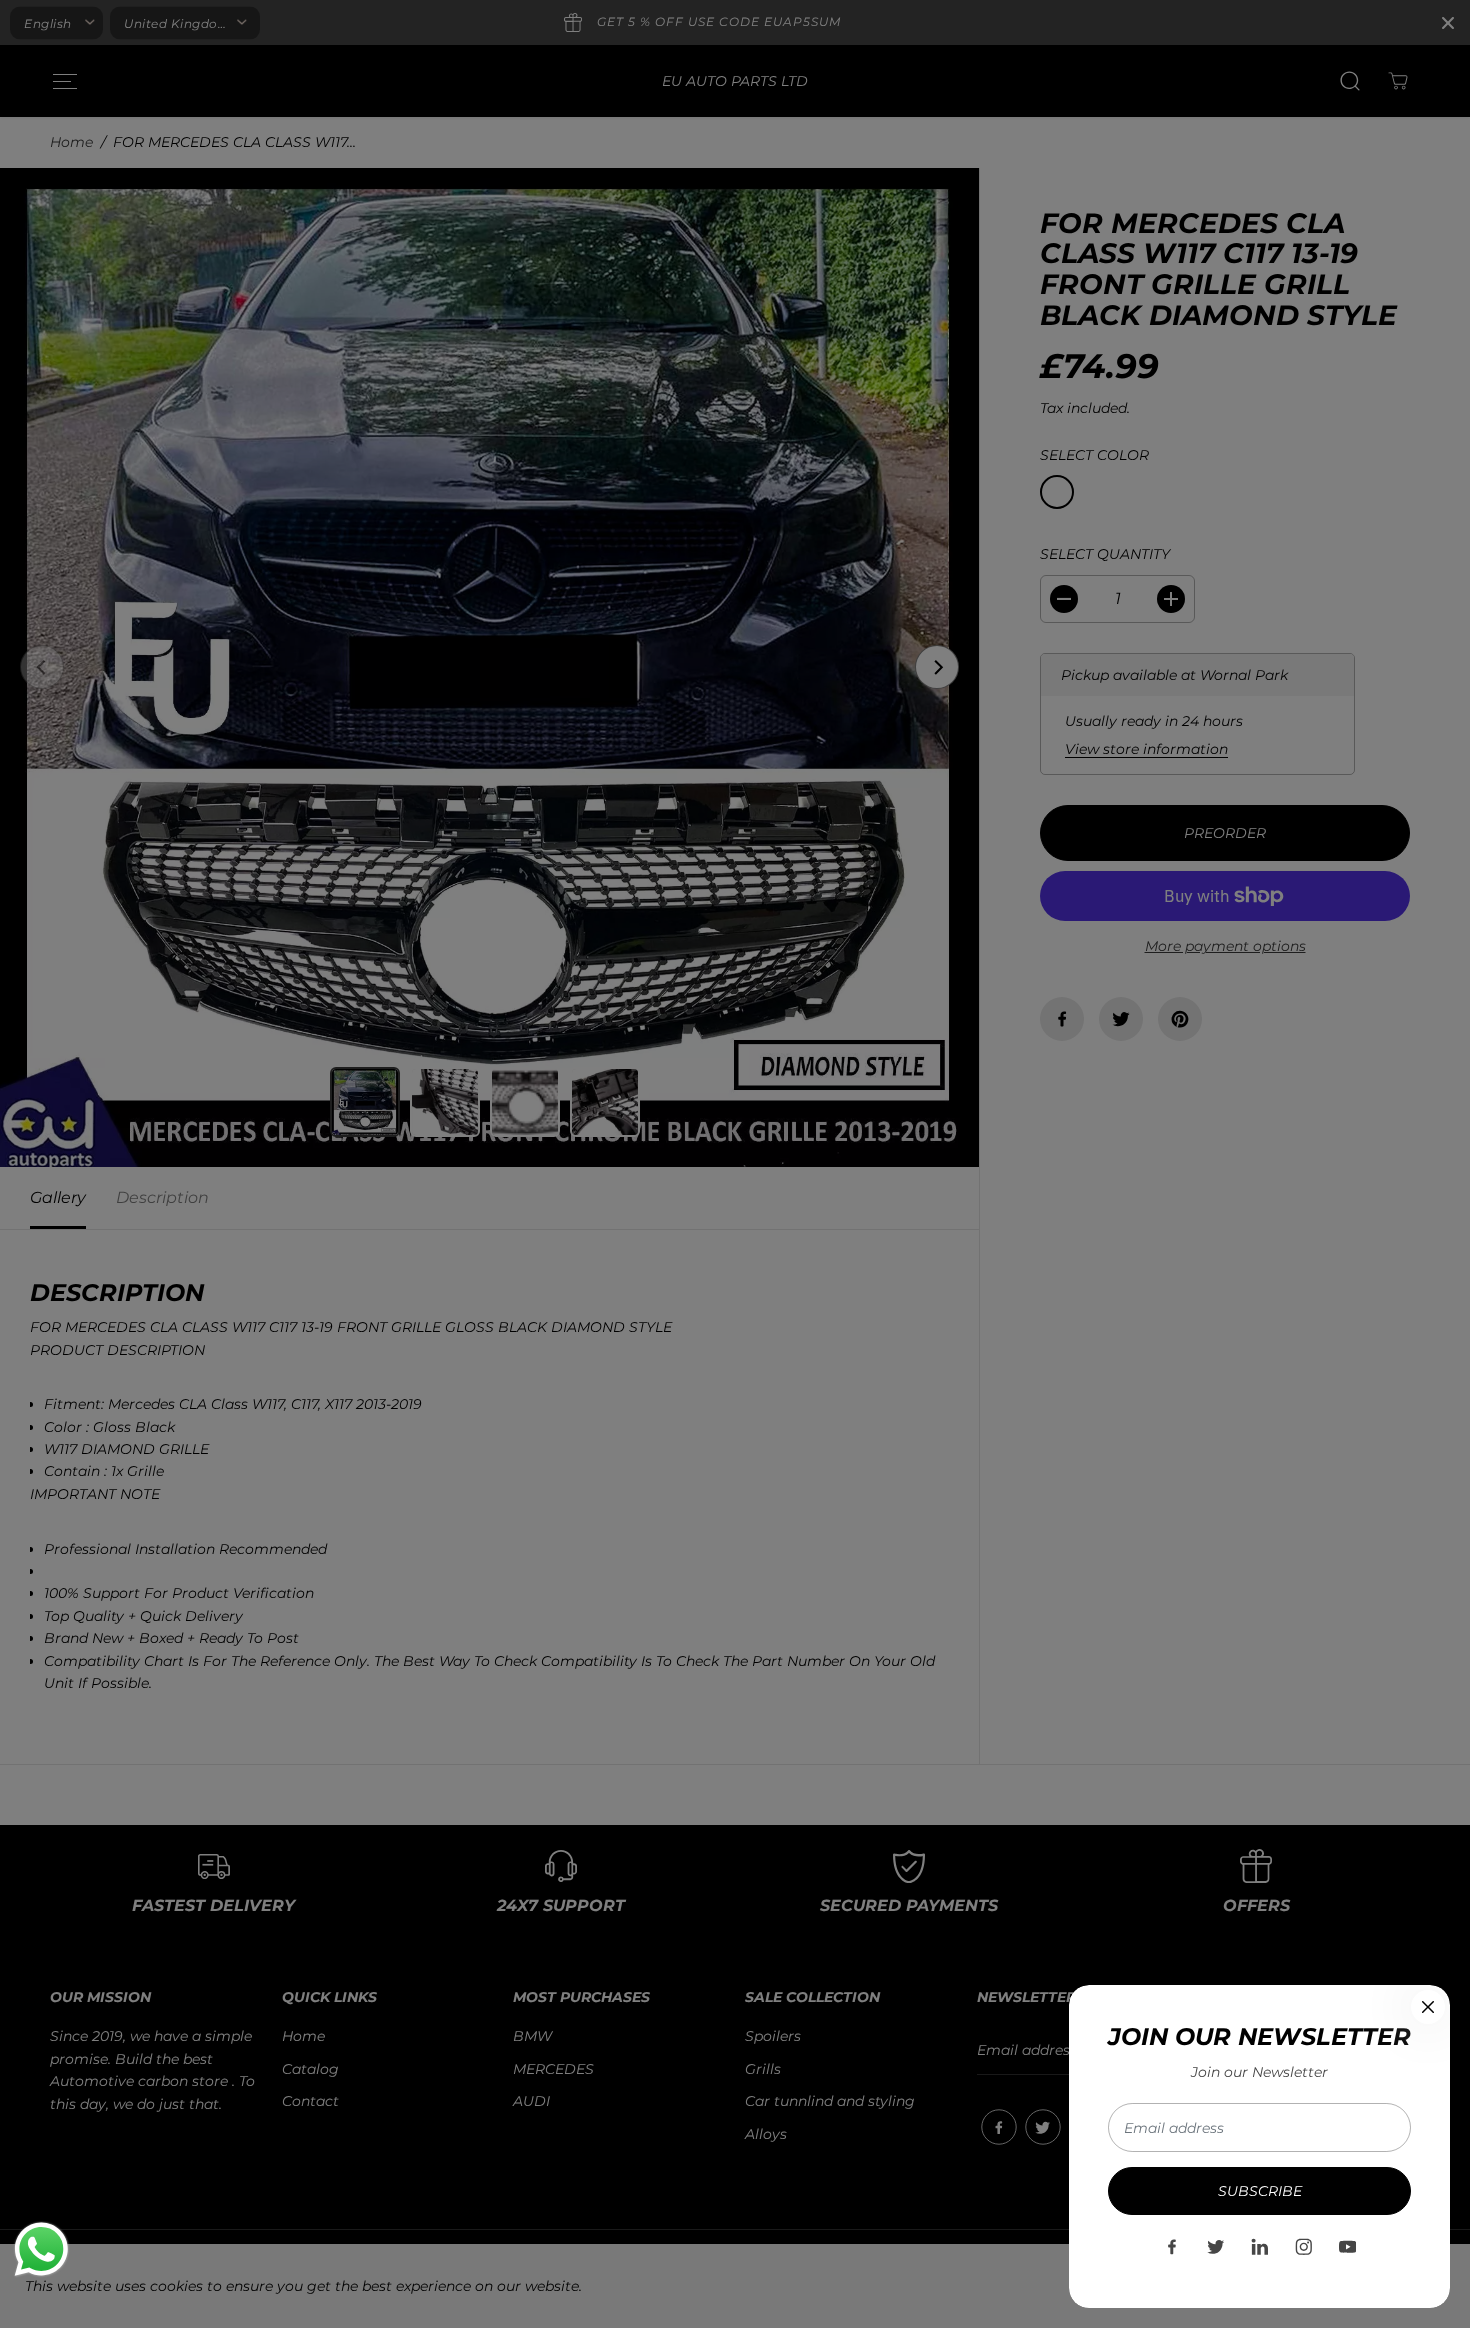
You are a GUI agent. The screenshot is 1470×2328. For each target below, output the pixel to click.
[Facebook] (1172, 2247)
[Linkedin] (1260, 2247)
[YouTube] (1348, 2247)
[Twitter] (1216, 2247)
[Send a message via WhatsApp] (41, 2249)
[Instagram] (1304, 2247)
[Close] (1428, 2007)
